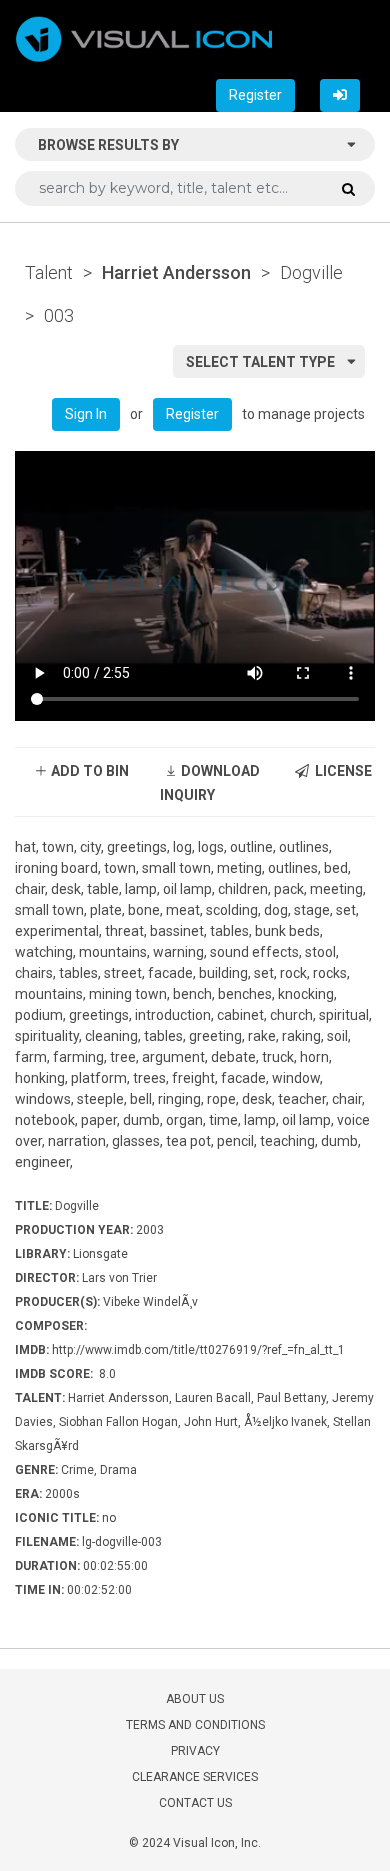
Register (255, 95)
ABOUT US (195, 1699)
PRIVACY (195, 1751)
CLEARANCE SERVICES (195, 1777)
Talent (49, 272)
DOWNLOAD (219, 771)
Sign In (86, 414)
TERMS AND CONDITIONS (195, 1725)
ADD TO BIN (88, 771)
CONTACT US (195, 1803)
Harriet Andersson (176, 272)
